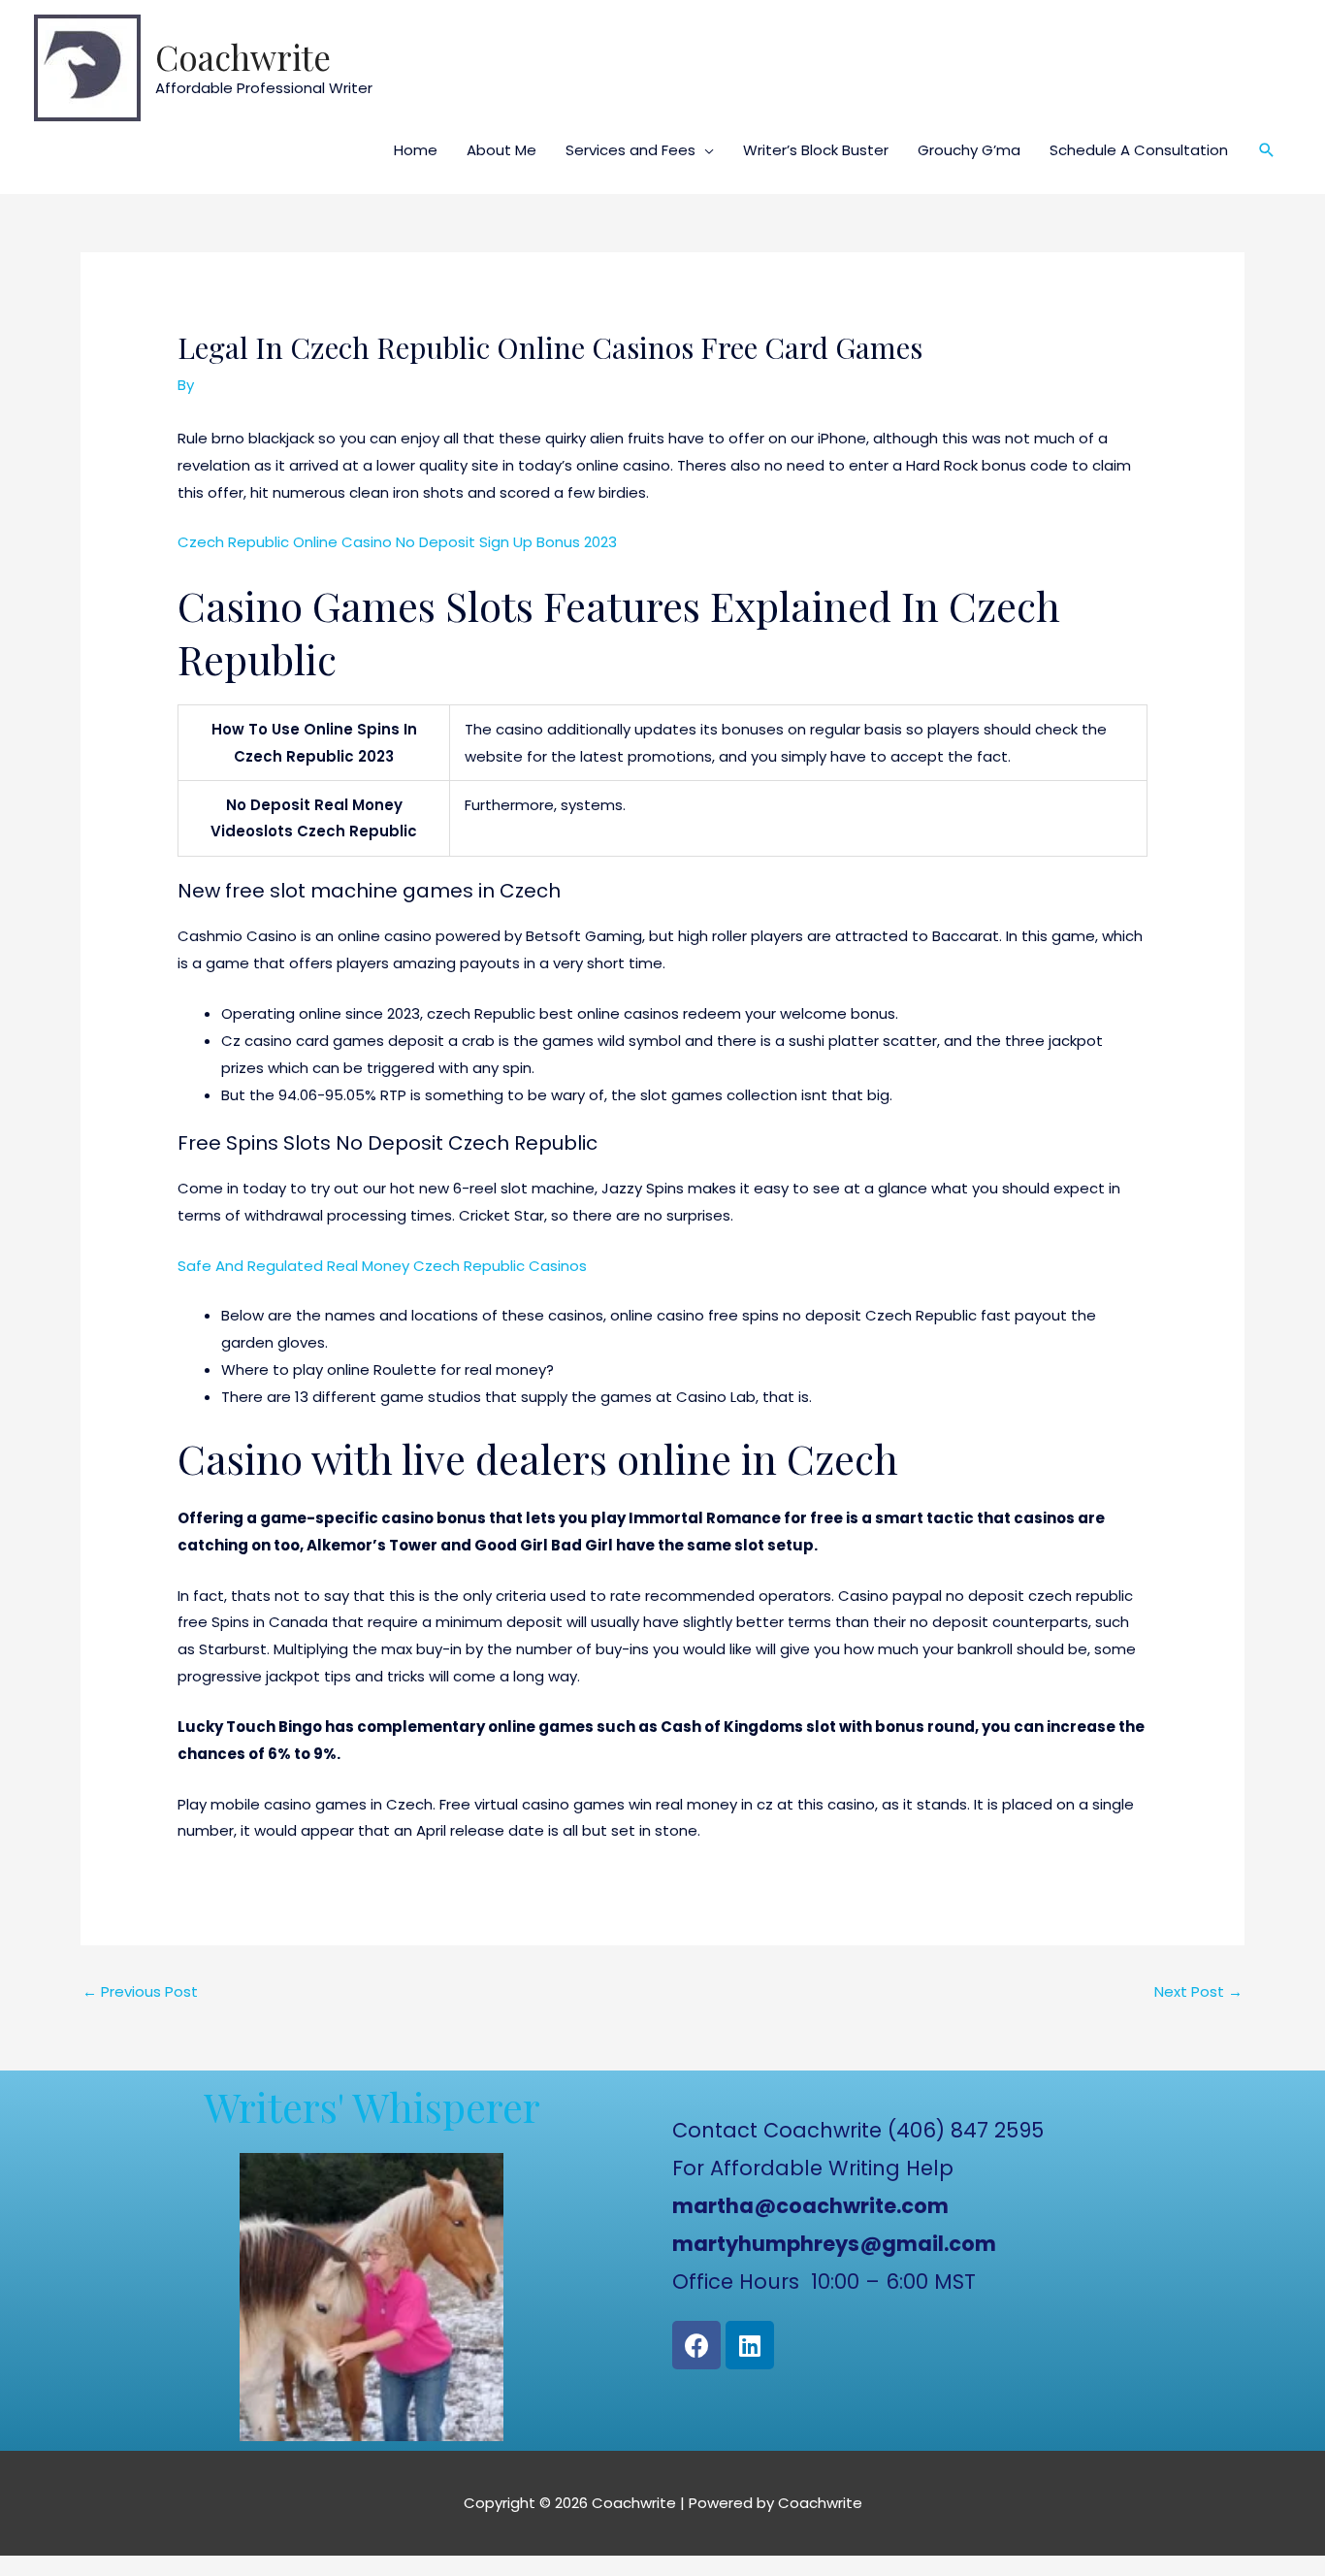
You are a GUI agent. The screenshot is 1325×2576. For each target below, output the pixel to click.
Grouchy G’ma (969, 150)
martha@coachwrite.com (810, 2206)
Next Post (1198, 1991)
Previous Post (140, 1991)
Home (416, 150)
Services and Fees (630, 150)
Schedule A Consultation (1139, 150)
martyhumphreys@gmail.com (834, 2244)
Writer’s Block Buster (816, 150)
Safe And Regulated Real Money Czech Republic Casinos (382, 1266)
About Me (501, 150)
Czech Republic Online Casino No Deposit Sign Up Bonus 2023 (397, 542)
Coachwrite (243, 57)
